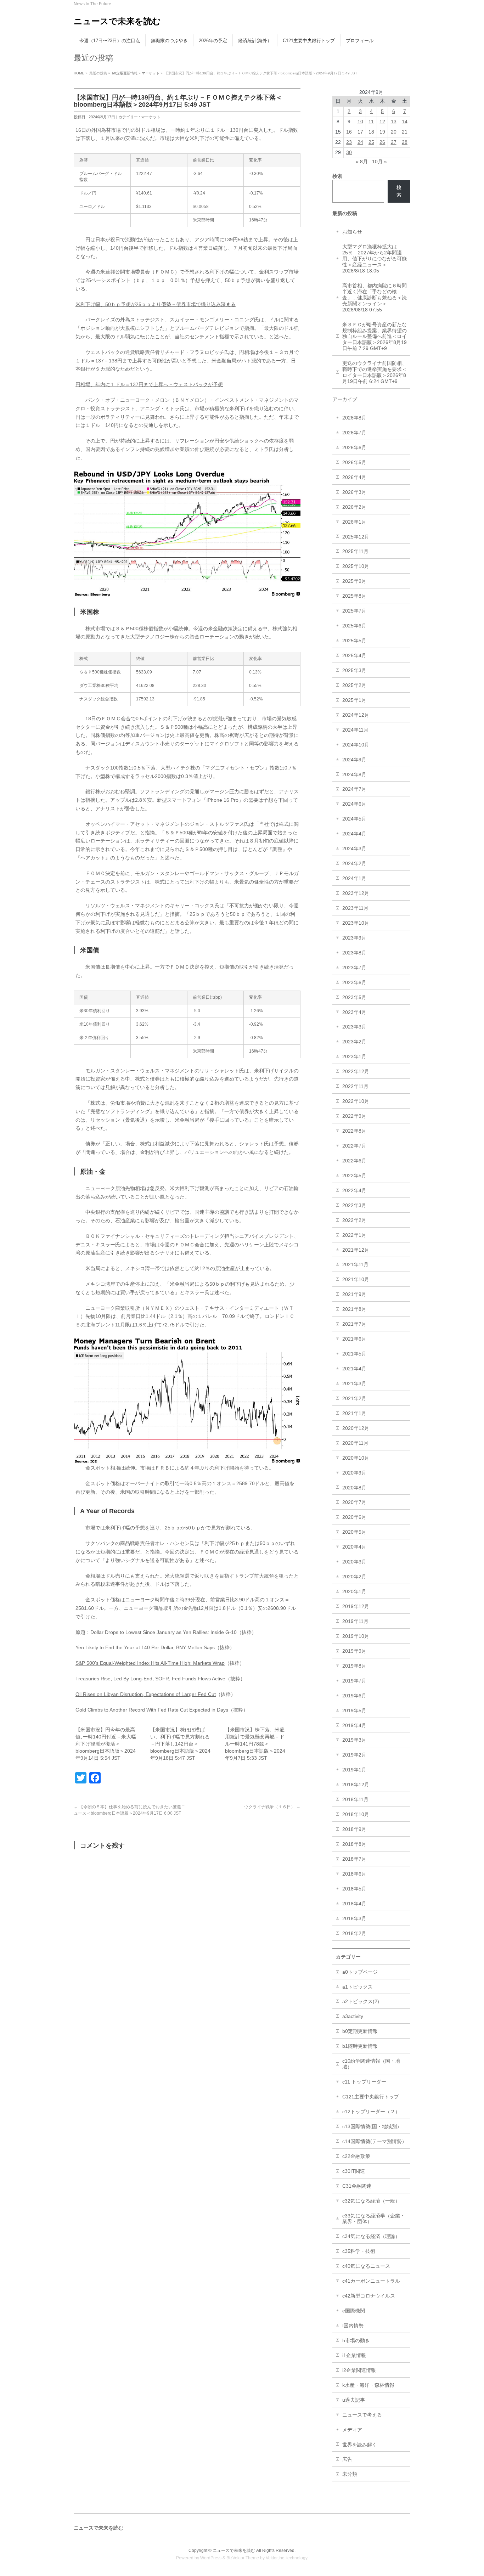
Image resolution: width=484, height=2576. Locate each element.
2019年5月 (354, 1710)
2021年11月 (355, 1264)
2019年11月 (355, 1621)
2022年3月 (354, 1205)
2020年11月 (355, 1443)
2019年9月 (354, 1651)
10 (360, 122)
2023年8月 (354, 953)
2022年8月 (354, 1131)
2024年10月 (356, 745)
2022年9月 (354, 1116)
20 (394, 132)
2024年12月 (356, 715)
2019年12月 (356, 1606)
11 (371, 122)
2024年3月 (354, 849)
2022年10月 (356, 1101)
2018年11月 (355, 1799)
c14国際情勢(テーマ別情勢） (375, 2141)
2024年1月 (354, 878)
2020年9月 (354, 1473)
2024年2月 (354, 863)
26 (382, 142)
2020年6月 (354, 1517)
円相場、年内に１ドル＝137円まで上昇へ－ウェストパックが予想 (149, 384)
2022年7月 (354, 1146)
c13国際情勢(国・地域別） (372, 2126)
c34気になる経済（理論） (371, 2236)
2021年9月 (354, 1294)
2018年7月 (354, 1859)
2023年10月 (356, 923)
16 (349, 132)
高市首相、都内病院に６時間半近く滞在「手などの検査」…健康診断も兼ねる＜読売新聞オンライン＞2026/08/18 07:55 (375, 298)
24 (360, 142)
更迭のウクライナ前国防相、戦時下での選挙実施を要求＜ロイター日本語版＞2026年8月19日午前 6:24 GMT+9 (375, 372)
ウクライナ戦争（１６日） (272, 1807)
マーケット (151, 73)
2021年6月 (354, 1339)
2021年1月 (354, 1413)
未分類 (350, 2474)
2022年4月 (354, 1190)
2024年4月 (354, 834)
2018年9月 (354, 1829)
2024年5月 (354, 819)
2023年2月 (354, 1042)
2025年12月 (356, 537)
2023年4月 (354, 1012)
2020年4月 (354, 1547)
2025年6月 (354, 626)
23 (349, 142)
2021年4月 (354, 1369)
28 (405, 142)
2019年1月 (354, 1770)
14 (405, 122)
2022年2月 (354, 1220)
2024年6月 (354, 804)
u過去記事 (354, 2400)
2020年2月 (354, 1577)
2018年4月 (354, 1904)
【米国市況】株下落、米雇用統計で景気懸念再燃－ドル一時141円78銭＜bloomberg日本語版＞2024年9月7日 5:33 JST (255, 1744)
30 (349, 152)
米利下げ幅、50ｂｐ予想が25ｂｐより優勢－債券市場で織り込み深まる (156, 304)
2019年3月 (354, 1740)
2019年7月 (354, 1681)
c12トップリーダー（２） (371, 2112)
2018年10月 (356, 1814)
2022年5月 (354, 1176)
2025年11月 (355, 551)
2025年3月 (354, 670)
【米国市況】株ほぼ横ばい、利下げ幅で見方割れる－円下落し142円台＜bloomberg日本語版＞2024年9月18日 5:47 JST (180, 1744)
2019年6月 (354, 1696)
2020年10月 (356, 1458)
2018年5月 (354, 1889)
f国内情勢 (353, 2326)
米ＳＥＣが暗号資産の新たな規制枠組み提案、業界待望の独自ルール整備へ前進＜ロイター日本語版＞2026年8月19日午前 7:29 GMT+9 (375, 337)
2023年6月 (354, 982)
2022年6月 (354, 1161)
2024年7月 (354, 789)
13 (394, 122)
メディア (352, 2430)
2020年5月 (354, 1532)
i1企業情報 (354, 2355)
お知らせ (352, 232)
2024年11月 (355, 730)
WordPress (211, 2558)
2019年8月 (354, 1666)
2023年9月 (354, 938)
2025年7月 (354, 611)
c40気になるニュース (366, 2266)
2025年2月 (354, 685)
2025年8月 (354, 596)
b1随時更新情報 (360, 2046)
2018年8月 (354, 1844)
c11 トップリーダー (364, 2082)
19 (382, 132)
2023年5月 (354, 997)
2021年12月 (356, 1250)
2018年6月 (354, 1874)
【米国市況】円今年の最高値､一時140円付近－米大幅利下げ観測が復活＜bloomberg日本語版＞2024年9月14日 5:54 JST (106, 1744)
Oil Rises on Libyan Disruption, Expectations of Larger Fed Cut (146, 1694)
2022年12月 (356, 1071)
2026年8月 (354, 418)
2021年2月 (354, 1398)
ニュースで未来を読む (117, 21)
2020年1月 (354, 1591)
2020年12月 (356, 1428)
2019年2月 (354, 1755)
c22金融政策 (356, 2156)
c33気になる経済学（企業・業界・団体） (374, 2219)
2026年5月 (354, 462)
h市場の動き (356, 2340)
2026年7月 (354, 433)
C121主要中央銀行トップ (371, 2097)
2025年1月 (354, 700)
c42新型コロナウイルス (369, 2296)
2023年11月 (355, 908)
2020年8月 (354, 1488)
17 (360, 132)
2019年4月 (354, 1725)
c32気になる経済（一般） (371, 2201)
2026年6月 (354, 447)
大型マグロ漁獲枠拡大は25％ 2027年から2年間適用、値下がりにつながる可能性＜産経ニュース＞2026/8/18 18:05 (375, 259)
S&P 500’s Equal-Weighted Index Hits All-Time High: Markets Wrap (150, 1663)
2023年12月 (356, 893)
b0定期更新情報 (125, 73)
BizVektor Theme (243, 2558)
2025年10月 (356, 566)
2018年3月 (354, 1918)
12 (382, 122)
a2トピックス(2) (361, 2001)
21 (405, 132)
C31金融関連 (357, 2186)
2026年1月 (354, 522)
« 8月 (362, 162)
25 (371, 142)
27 (394, 142)
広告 (347, 2459)
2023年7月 (354, 968)
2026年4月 (354, 477)
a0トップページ (360, 1972)
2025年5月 (354, 641)
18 (371, 132)
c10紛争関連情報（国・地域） (371, 2064)
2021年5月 (354, 1354)
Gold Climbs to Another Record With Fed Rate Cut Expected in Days (152, 1710)
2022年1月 (354, 1235)
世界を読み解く (360, 2445)
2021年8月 (354, 1309)
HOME (79, 73)
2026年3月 (354, 492)
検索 (399, 191)
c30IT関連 (354, 2171)
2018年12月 (356, 1785)
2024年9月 (354, 760)
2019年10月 (356, 1636)
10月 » (379, 162)
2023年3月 (354, 1027)
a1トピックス (358, 1987)
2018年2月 (354, 1933)
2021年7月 (354, 1324)
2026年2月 (354, 507)
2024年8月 (354, 774)
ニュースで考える (362, 2415)
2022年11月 (355, 1086)
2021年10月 (356, 1279)
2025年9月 (354, 581)
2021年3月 (354, 1383)
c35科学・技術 (359, 2251)
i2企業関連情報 (359, 2370)
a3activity (353, 2016)
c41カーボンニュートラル (371, 2281)
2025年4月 (354, 655)
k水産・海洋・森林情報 (368, 2385)
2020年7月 (354, 1502)
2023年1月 (354, 1056)
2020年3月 (354, 1562)
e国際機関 (354, 2311)
